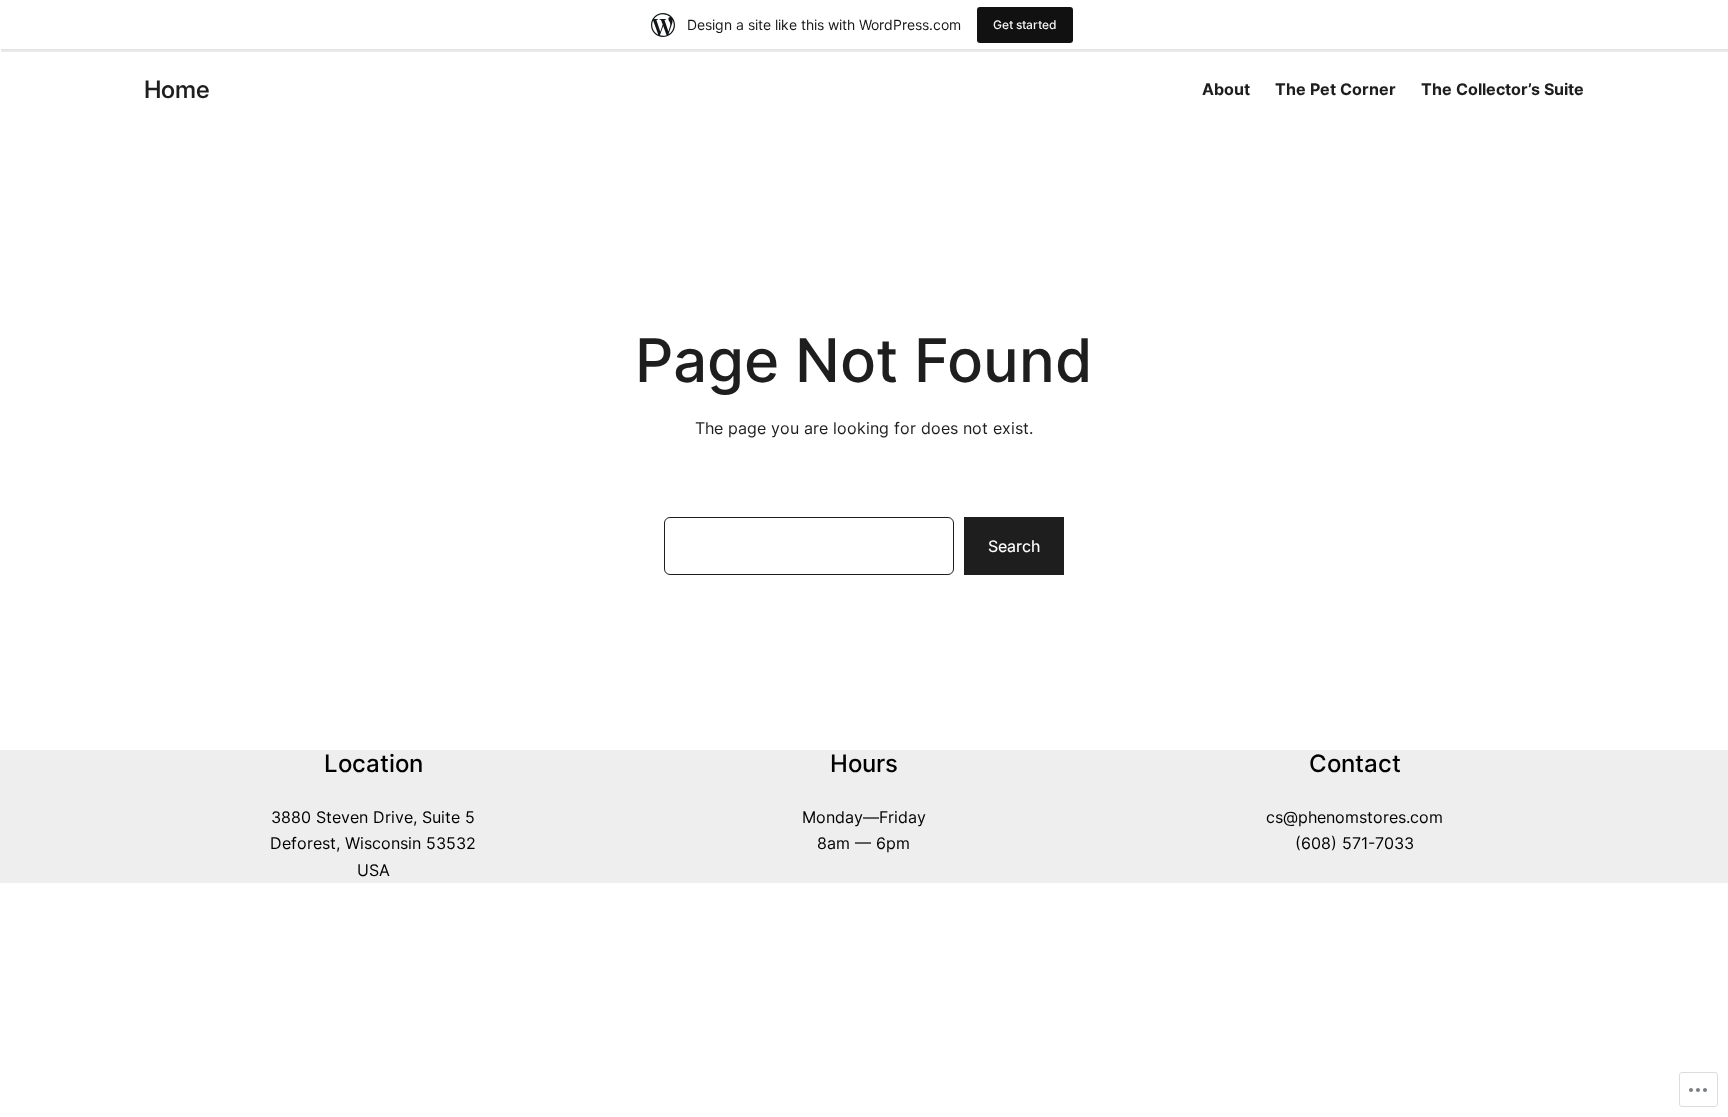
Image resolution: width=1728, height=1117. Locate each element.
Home (177, 89)
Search (1014, 546)
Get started (1025, 24)
